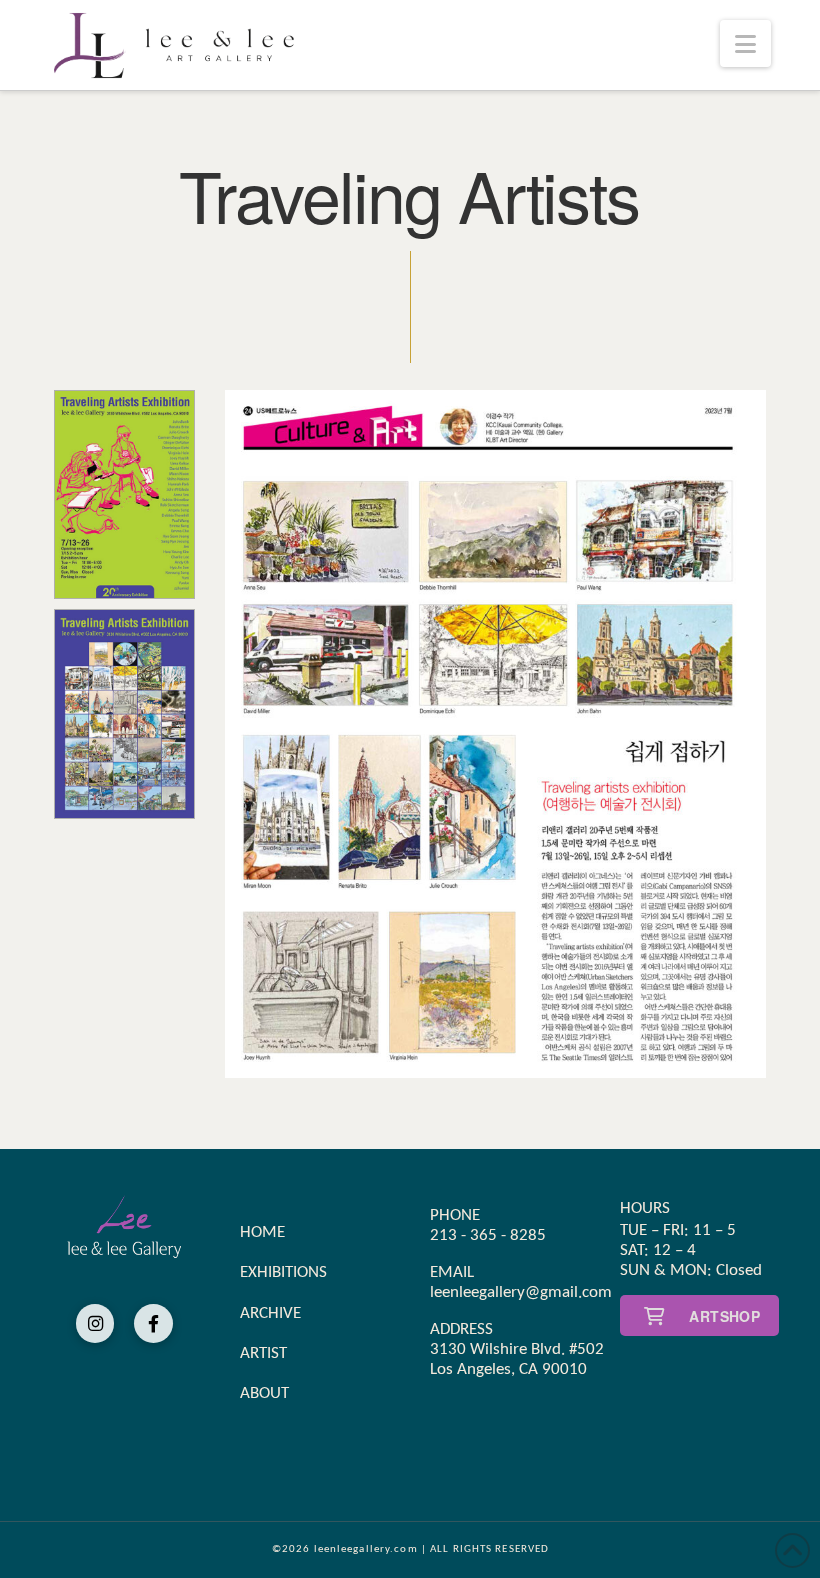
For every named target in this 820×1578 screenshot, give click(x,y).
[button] (745, 43)
